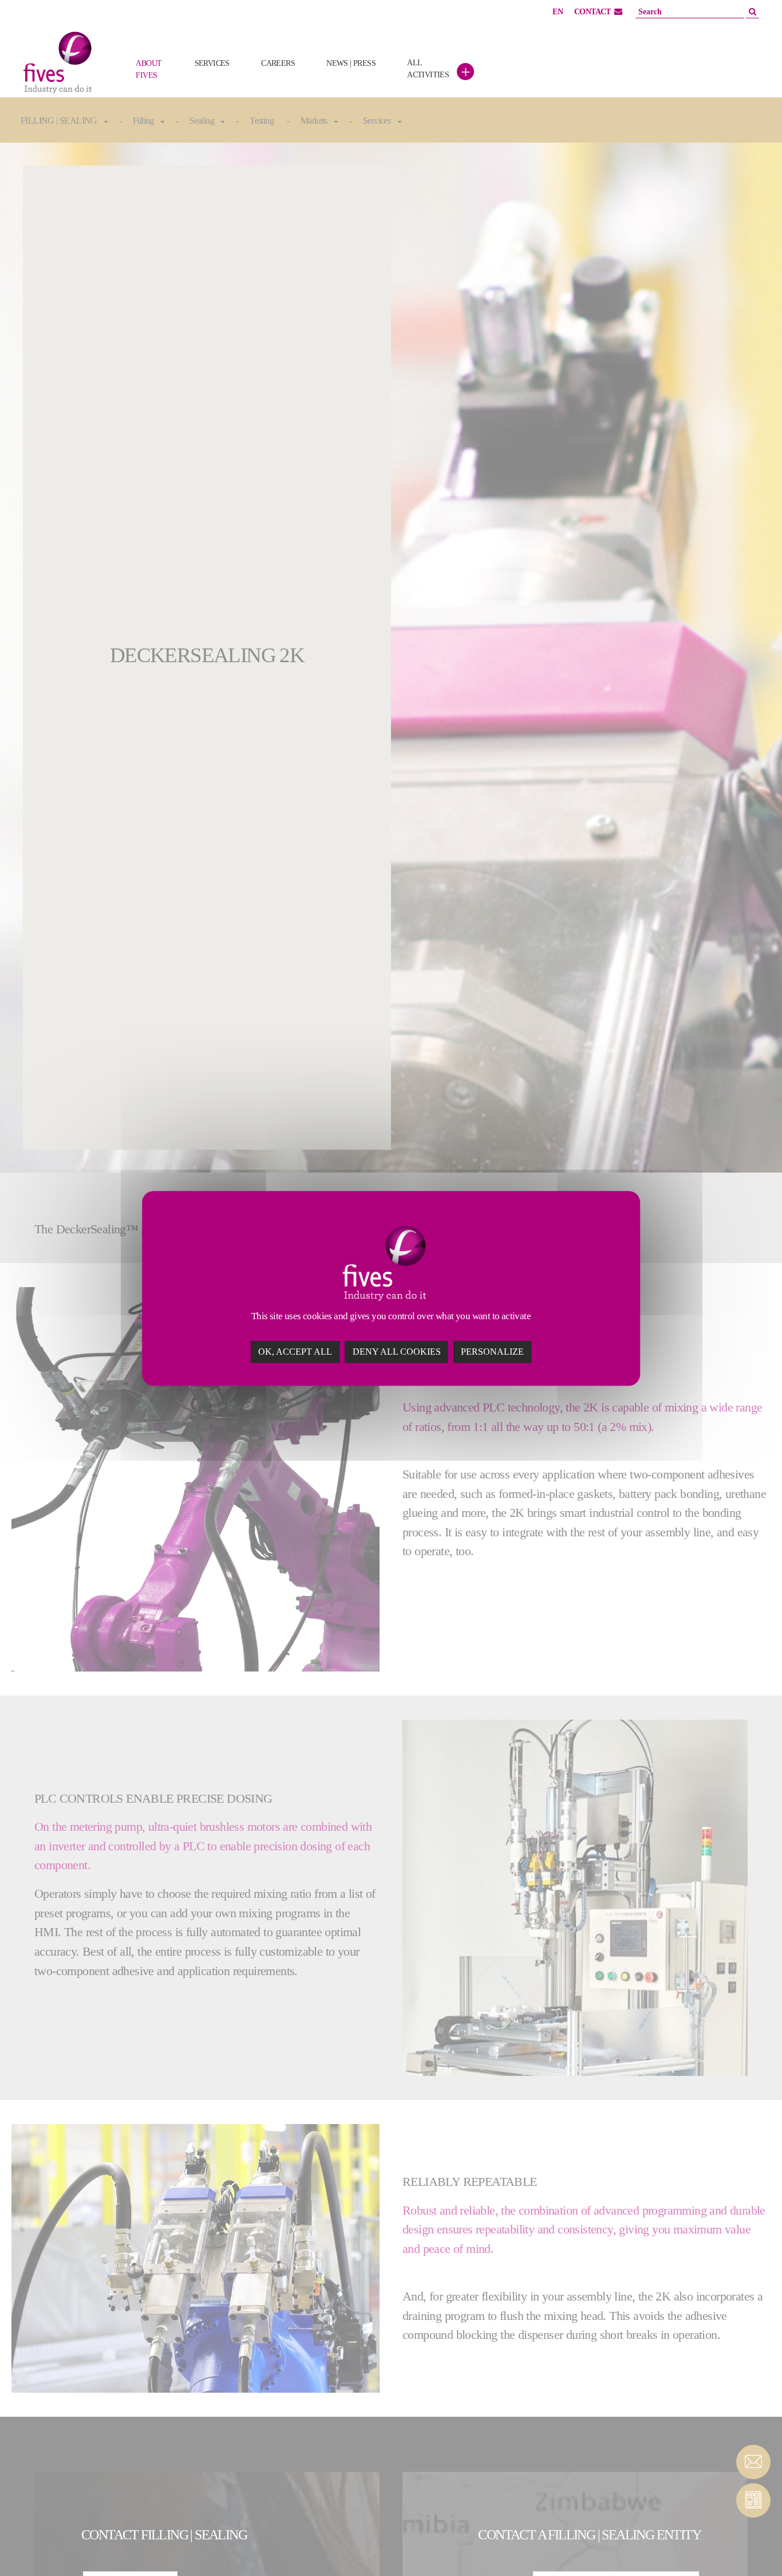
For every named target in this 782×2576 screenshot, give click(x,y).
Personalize (492, 1351)
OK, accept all (295, 1351)
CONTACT (593, 12)
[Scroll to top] (753, 2547)
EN (558, 12)
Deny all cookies (397, 1351)
